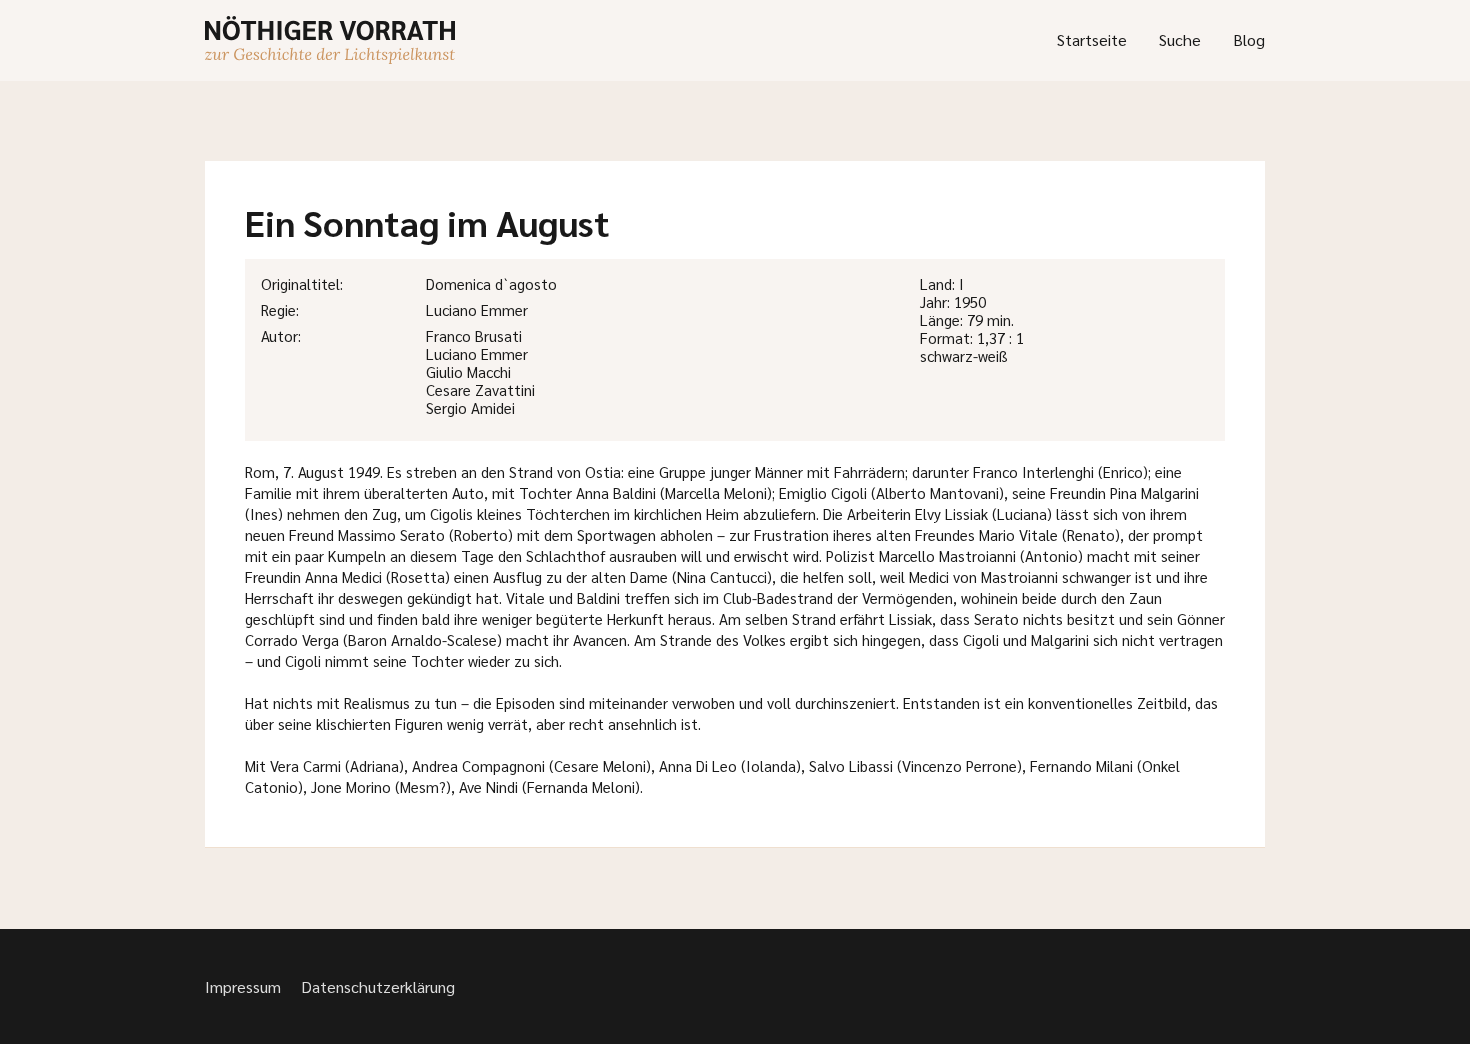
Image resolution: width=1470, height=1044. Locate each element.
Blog (1249, 39)
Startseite (1092, 39)
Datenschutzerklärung (378, 986)
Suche (1180, 39)
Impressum (243, 986)
